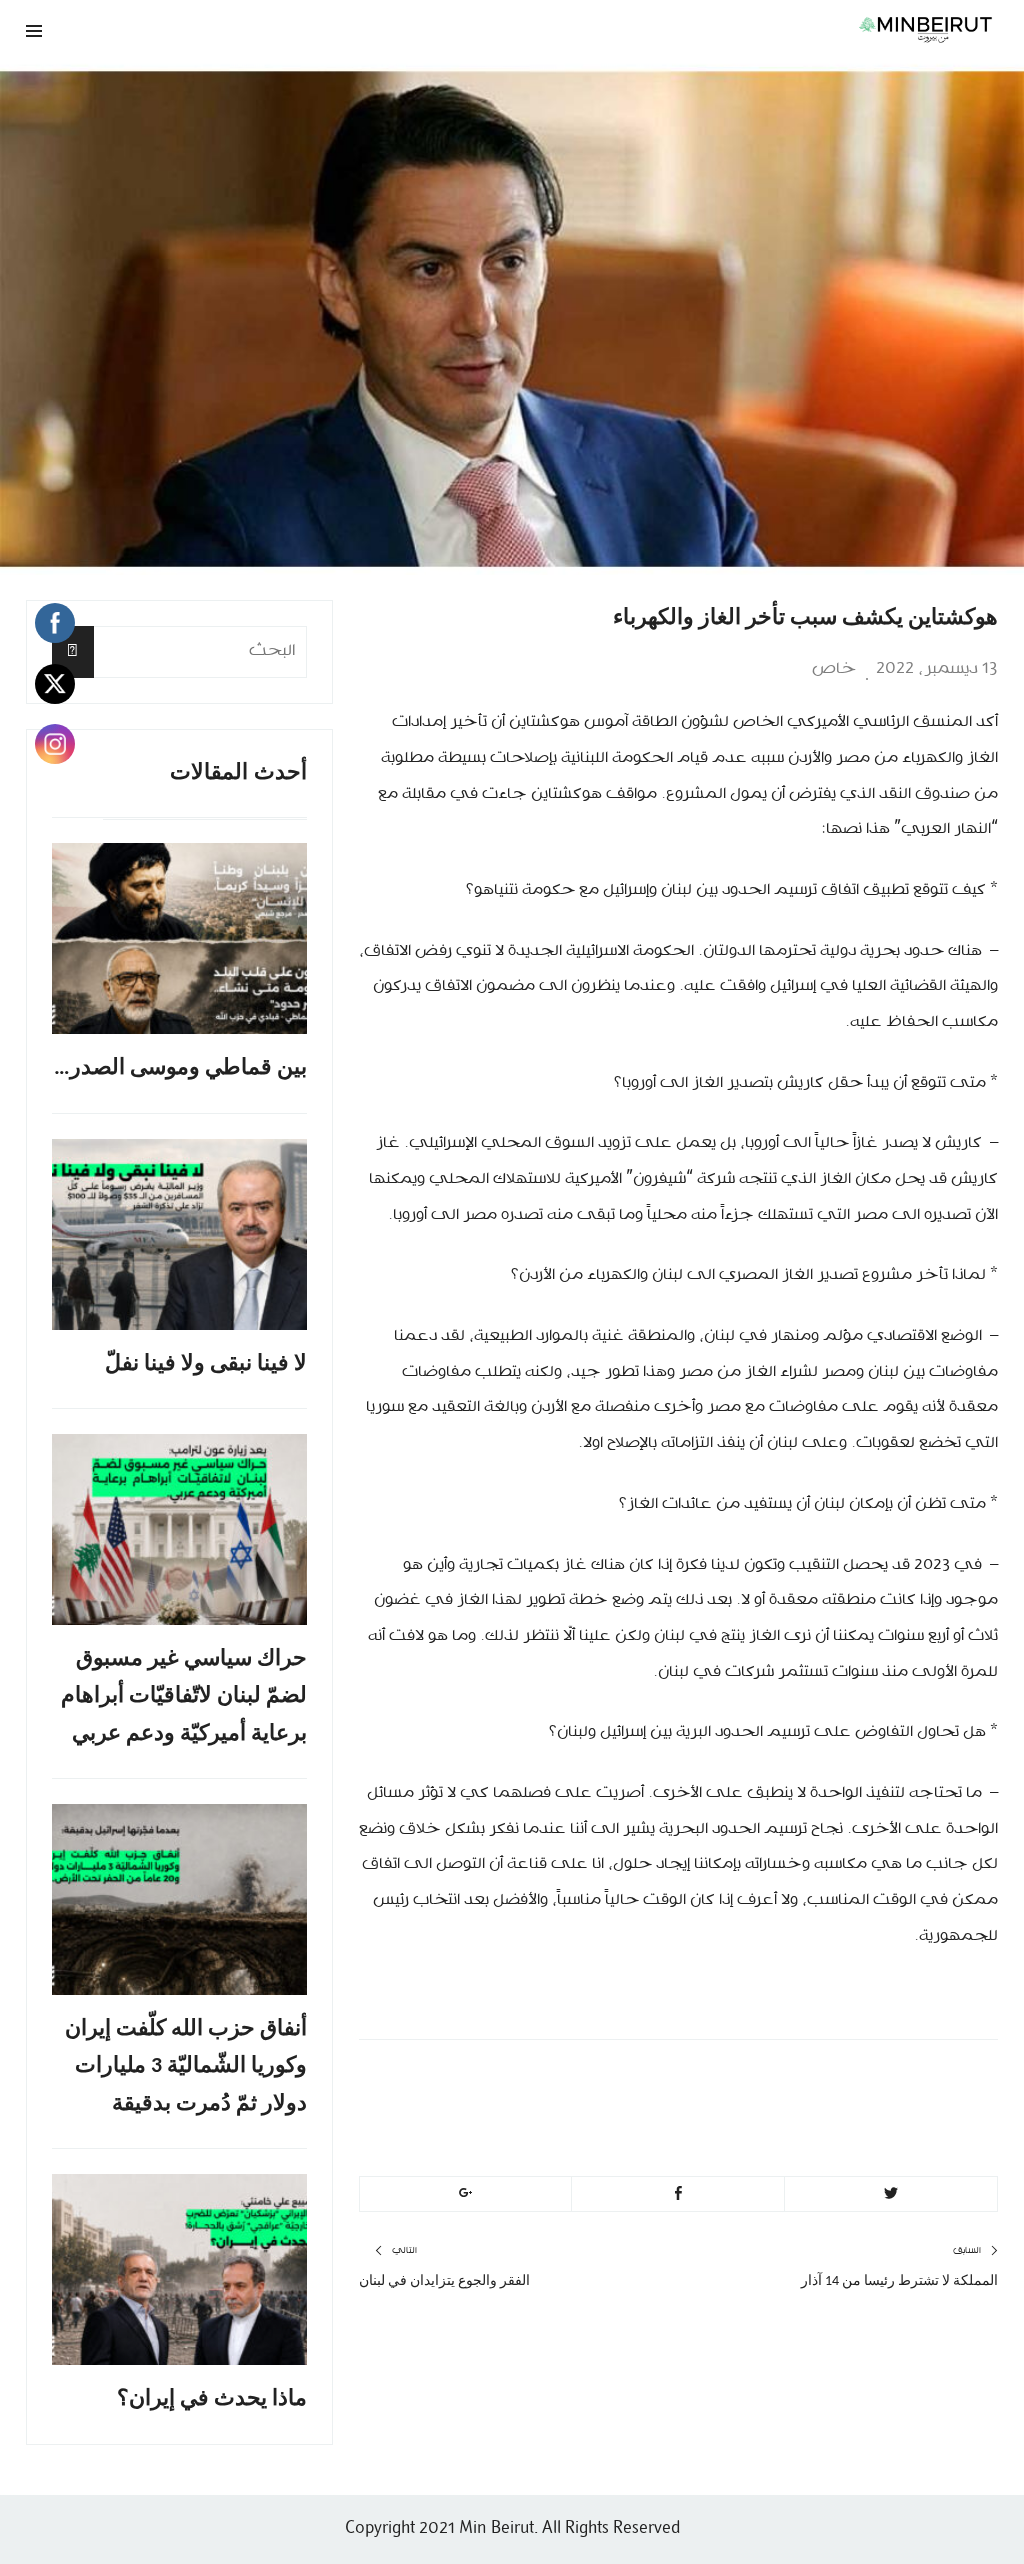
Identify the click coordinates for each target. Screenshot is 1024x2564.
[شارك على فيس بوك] (678, 2194)
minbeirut (877, 2083)
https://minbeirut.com (817, 2132)
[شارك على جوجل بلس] (466, 2194)
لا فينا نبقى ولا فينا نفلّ (206, 1364)
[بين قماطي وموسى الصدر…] (179, 938)
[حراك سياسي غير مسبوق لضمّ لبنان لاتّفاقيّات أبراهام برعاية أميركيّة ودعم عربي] (179, 1529)
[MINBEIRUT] (678, 29)
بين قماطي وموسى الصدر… (180, 1068)
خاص (834, 669)
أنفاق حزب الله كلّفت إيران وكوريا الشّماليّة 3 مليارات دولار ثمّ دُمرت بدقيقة (186, 2067)
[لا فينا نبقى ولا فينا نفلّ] (179, 1234)
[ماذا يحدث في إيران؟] (179, 2269)
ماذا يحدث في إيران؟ (212, 2399)
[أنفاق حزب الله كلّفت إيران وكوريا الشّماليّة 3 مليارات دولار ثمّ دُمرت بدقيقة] (179, 1899)
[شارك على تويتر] (891, 2194)
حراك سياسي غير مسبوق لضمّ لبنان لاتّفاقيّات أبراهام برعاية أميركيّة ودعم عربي (184, 1697)
